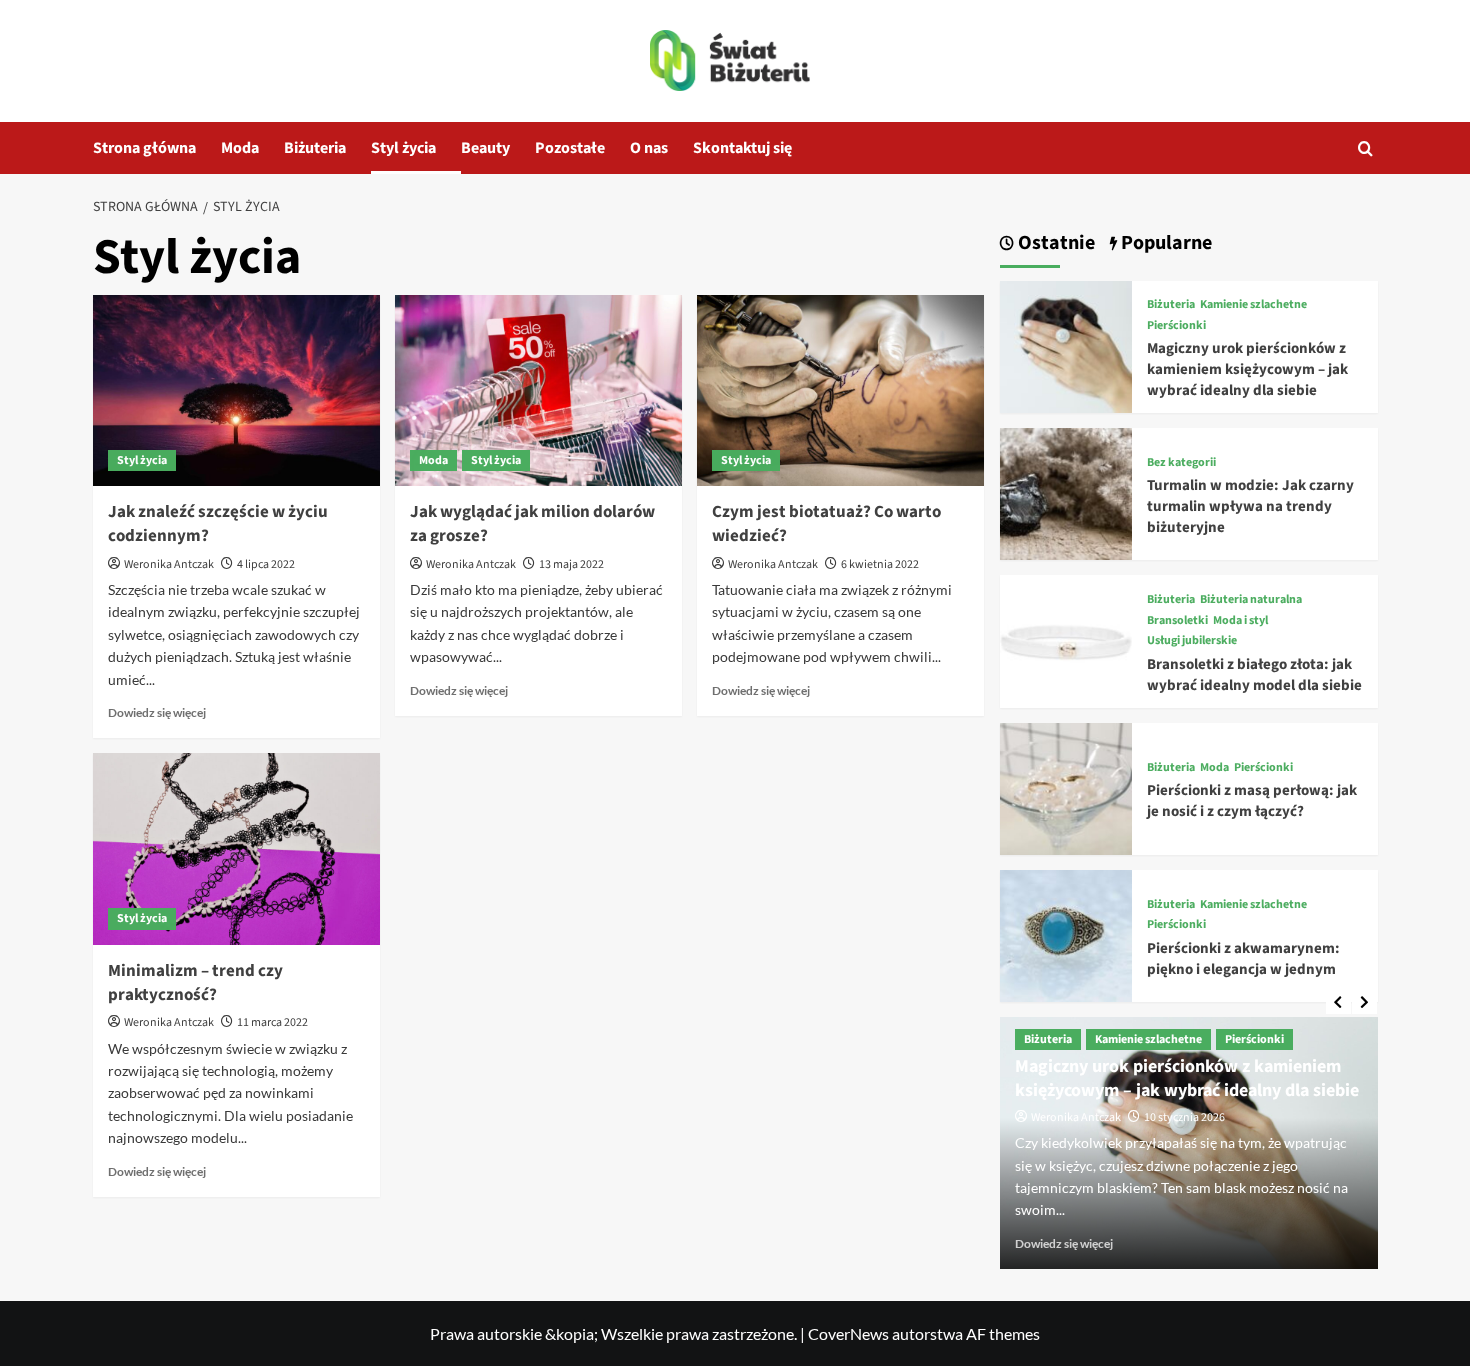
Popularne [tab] (1164, 243)
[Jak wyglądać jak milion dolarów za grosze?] (538, 391)
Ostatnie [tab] (1054, 243)
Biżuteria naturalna (1251, 600)
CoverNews (848, 1333)
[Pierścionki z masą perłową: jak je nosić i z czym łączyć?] (1066, 786)
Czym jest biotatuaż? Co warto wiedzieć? (826, 524)
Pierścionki (1176, 326)
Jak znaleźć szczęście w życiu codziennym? (218, 524)
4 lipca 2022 (266, 564)
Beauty (485, 148)
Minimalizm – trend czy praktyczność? (195, 983)
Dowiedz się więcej (157, 712)
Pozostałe (570, 148)
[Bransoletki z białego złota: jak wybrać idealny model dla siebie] (1066, 638)
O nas (649, 148)
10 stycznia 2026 (1184, 1117)
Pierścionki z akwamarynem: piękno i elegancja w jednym (1243, 959)
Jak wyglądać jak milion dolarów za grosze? (532, 524)
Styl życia (403, 148)
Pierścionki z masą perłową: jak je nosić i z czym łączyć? (1252, 801)
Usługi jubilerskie (1192, 641)
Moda (240, 148)
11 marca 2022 (272, 1022)
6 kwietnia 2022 (880, 564)
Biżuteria (315, 148)
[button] (1365, 148)
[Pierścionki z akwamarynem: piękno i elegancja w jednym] (1066, 933)
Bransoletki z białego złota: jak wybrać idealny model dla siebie (1254, 675)
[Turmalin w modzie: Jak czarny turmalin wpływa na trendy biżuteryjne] (1066, 491)
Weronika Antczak (169, 564)
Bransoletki (1177, 621)
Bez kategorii (1181, 463)
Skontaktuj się (742, 148)
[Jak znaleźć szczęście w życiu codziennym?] (236, 391)
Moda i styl (1240, 621)
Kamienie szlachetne (1253, 305)
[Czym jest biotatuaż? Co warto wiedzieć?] (840, 391)
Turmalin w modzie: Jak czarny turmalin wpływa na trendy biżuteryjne (1250, 506)
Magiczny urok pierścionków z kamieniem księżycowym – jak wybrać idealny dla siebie (1247, 369)
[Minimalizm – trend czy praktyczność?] (236, 849)
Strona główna (144, 148)
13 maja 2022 (571, 564)
